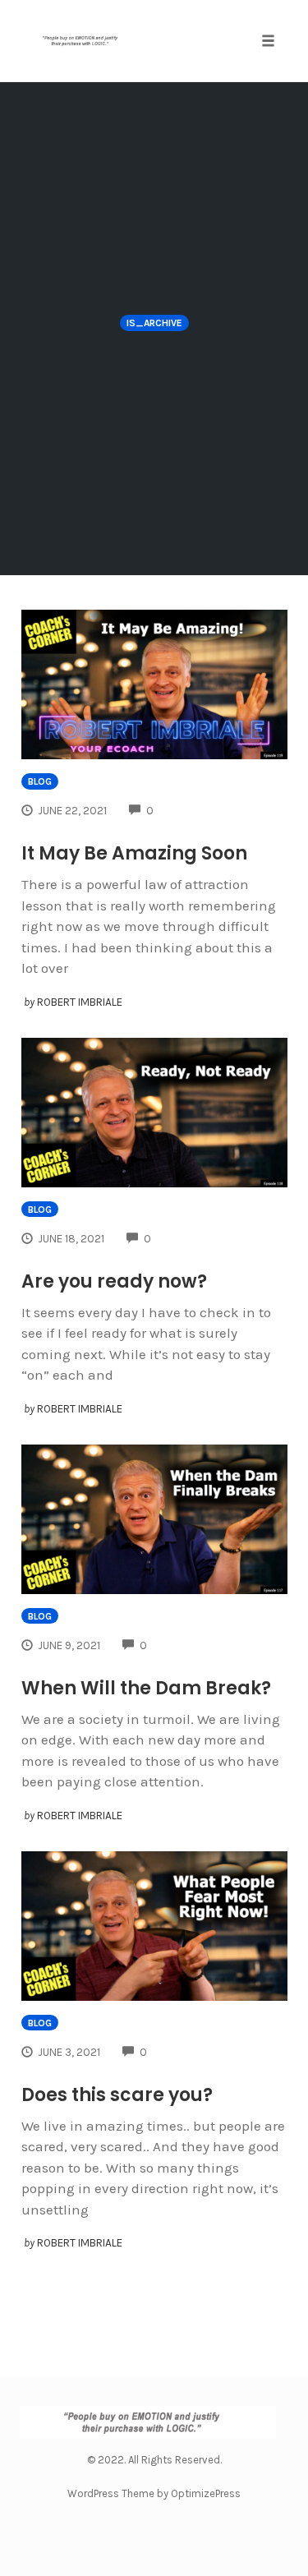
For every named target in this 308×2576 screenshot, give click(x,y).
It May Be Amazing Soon (134, 853)
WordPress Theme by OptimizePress (154, 2493)
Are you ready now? (114, 1281)
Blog (40, 781)
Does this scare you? (117, 2095)
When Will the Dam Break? (146, 1688)
